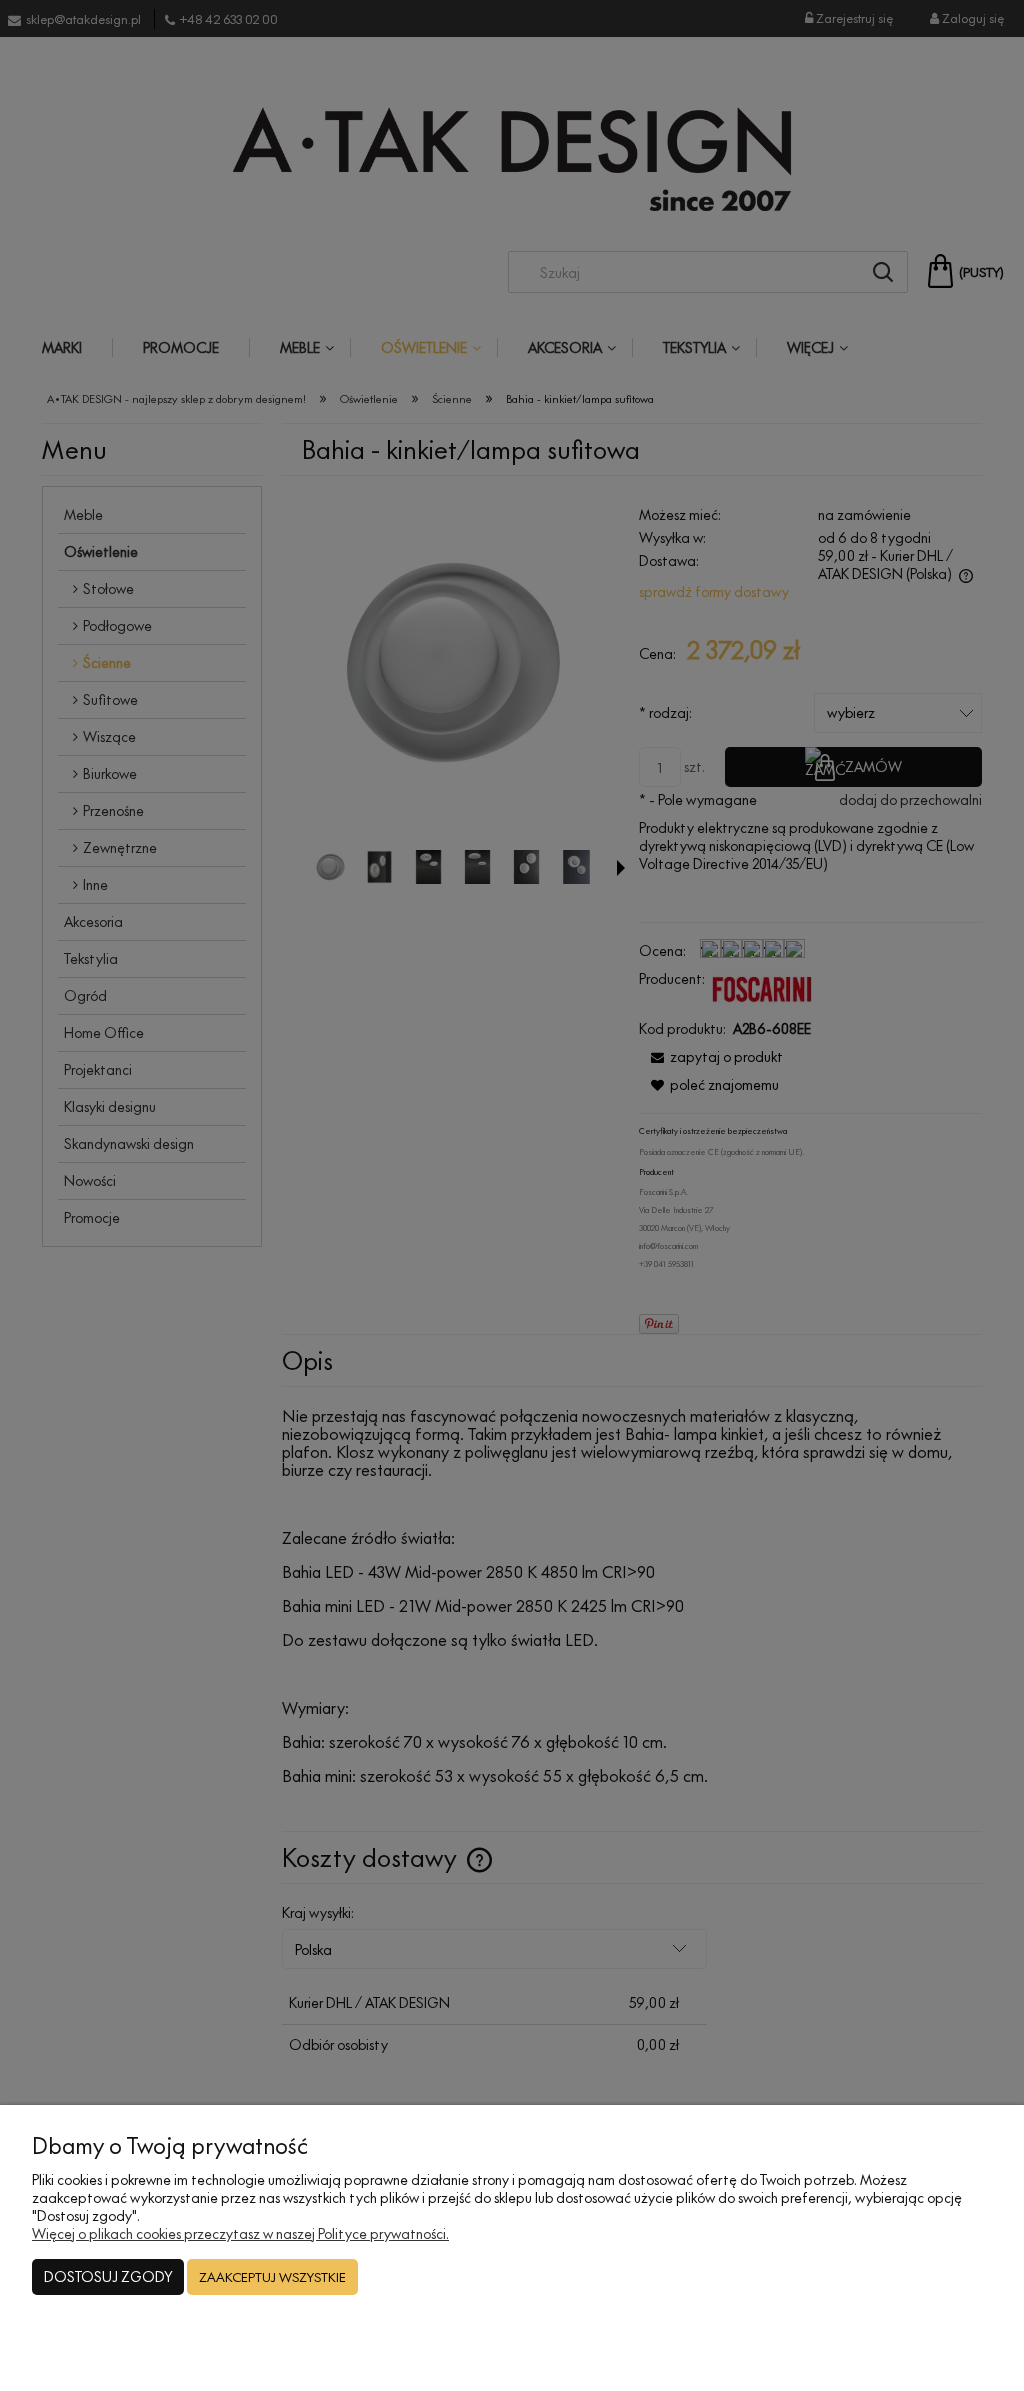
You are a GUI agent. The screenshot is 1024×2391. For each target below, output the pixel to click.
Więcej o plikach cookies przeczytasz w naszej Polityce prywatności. (240, 2233)
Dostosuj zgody (108, 2276)
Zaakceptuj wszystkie (272, 2277)
